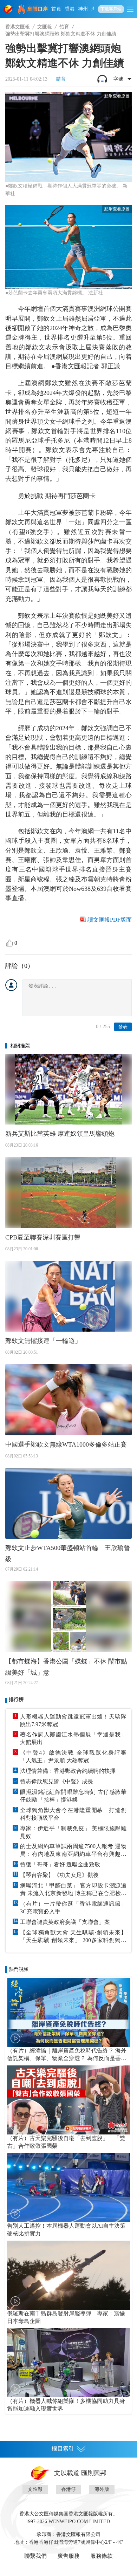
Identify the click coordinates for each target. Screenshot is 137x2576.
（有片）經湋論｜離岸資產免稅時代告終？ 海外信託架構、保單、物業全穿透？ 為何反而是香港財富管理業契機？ (67, 2055)
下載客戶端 (111, 9)
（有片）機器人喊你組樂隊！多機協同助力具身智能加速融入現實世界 (66, 2405)
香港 (70, 9)
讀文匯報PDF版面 (110, 920)
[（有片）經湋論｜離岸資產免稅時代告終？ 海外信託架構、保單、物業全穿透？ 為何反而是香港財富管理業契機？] (68, 2013)
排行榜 (16, 1699)
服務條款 (102, 2556)
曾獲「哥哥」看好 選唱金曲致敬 (60, 1864)
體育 (64, 27)
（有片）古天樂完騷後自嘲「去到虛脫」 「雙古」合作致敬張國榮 (66, 2142)
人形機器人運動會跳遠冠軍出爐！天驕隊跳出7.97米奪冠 (73, 1720)
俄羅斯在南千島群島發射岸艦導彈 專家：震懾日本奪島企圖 (66, 2317)
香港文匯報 (18, 27)
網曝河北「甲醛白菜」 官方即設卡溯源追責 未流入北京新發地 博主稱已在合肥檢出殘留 (73, 1890)
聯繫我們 (35, 2556)
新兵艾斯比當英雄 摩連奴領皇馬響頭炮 (60, 1134)
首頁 (56, 9)
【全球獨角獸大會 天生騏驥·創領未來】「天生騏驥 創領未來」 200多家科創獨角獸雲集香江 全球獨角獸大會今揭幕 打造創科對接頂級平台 (73, 1937)
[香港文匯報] (9, 9)
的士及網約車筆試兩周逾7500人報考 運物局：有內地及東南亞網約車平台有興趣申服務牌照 (73, 1851)
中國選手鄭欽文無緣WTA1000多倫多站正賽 (66, 1444)
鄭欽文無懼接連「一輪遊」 (43, 1341)
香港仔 (68, 2489)
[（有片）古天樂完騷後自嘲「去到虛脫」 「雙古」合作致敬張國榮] (68, 2100)
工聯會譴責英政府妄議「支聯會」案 (65, 1922)
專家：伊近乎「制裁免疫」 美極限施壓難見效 (73, 1832)
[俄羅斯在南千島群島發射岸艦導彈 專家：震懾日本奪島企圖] (68, 2275)
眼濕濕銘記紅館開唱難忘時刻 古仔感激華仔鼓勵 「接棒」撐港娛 (73, 1796)
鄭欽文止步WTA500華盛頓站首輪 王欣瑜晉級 (68, 1553)
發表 (123, 1027)
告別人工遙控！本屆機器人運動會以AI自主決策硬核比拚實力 (66, 2230)
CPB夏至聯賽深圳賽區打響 (43, 1237)
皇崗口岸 (38, 9)
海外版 (102, 2489)
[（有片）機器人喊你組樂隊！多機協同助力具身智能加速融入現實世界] (68, 2363)
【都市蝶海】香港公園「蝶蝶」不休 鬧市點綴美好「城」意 (66, 1667)
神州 (83, 9)
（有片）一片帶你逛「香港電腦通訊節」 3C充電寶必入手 (73, 1908)
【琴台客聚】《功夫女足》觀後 (59, 1875)
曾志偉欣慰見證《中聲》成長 (57, 1781)
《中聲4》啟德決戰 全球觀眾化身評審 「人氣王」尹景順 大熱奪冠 (73, 1757)
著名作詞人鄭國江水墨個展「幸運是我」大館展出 (73, 1738)
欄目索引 (63, 2449)
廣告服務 (68, 2556)
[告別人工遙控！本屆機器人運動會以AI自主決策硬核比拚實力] (68, 2188)
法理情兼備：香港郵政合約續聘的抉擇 (68, 1771)
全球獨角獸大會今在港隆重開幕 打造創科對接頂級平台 (73, 1814)
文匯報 (45, 27)
